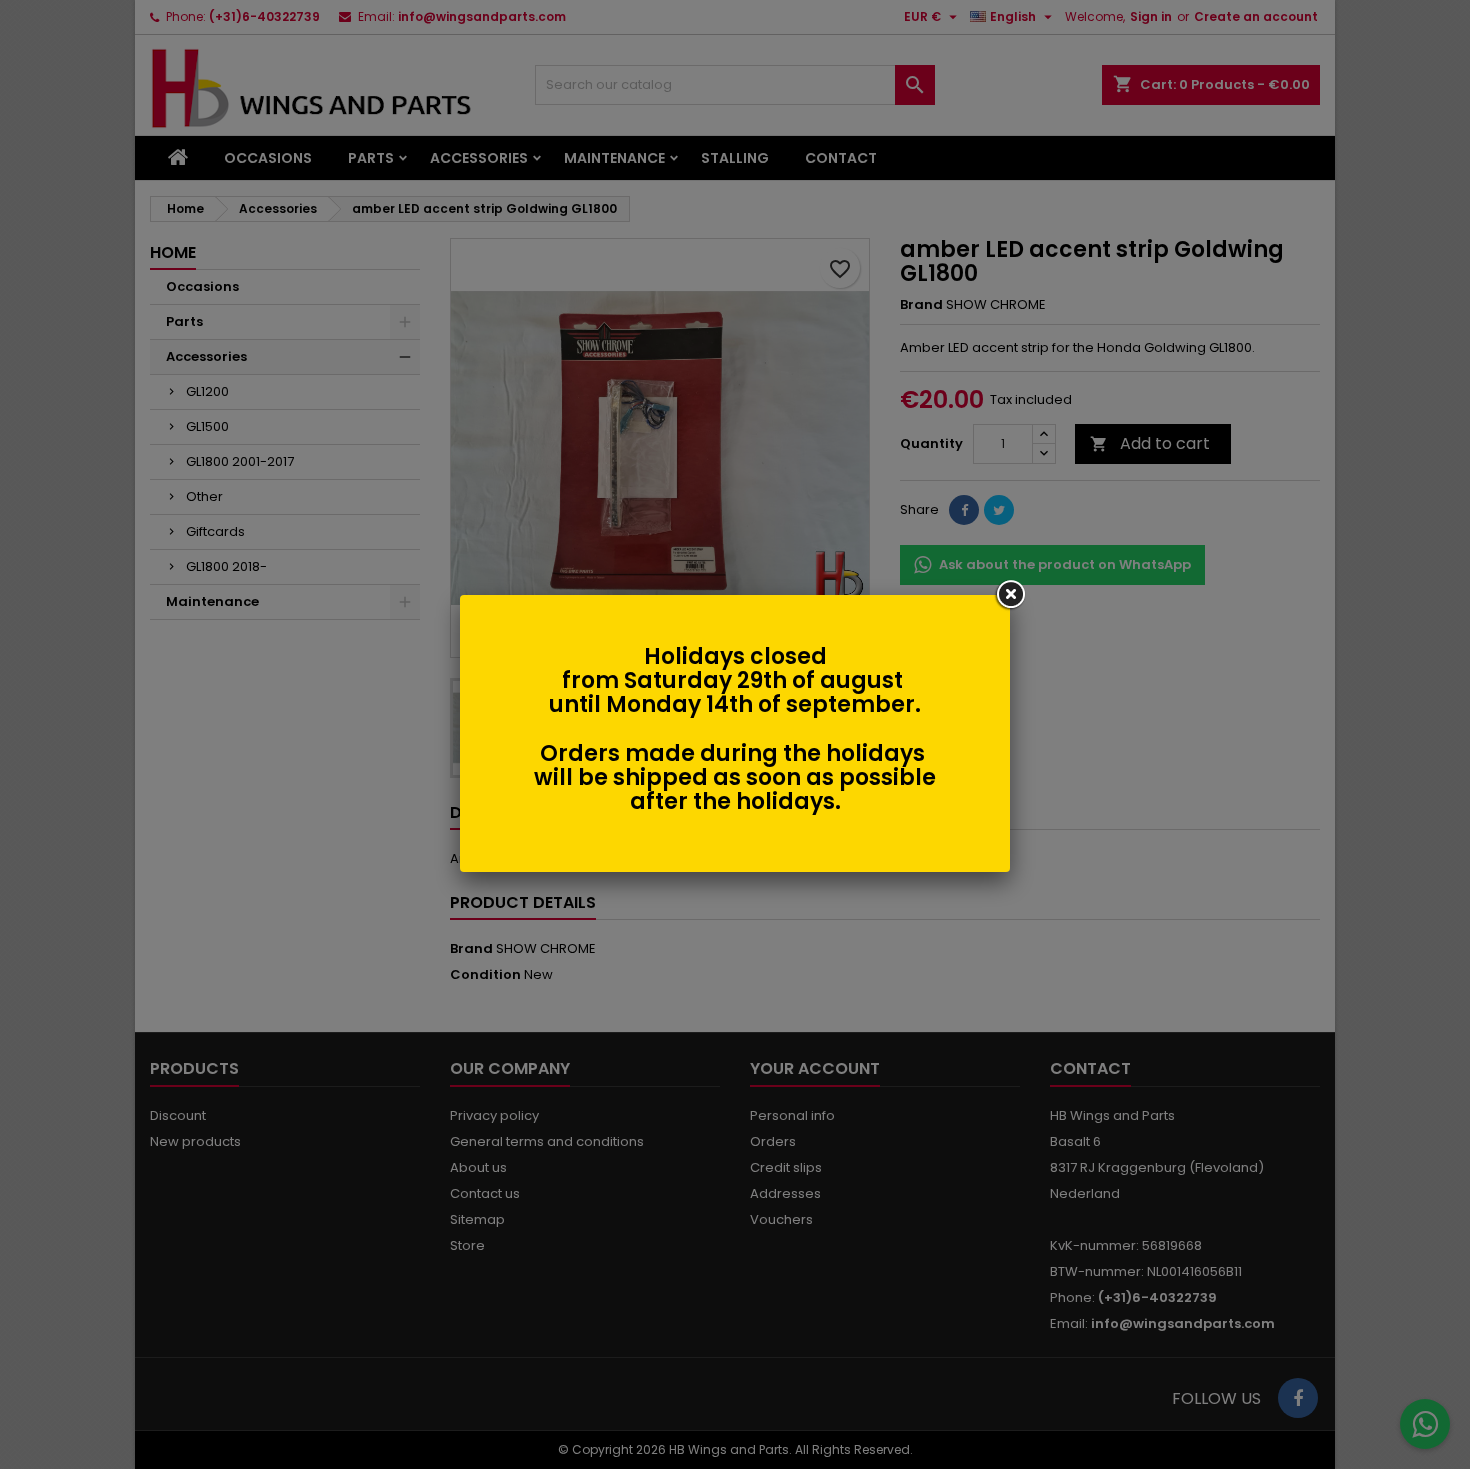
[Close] (1010, 595)
